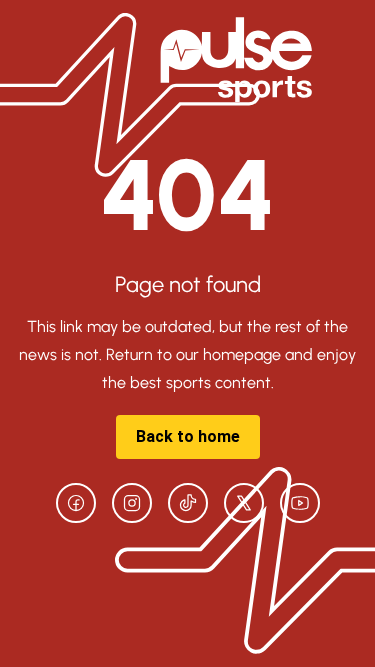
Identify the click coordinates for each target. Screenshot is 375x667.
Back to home (188, 436)
